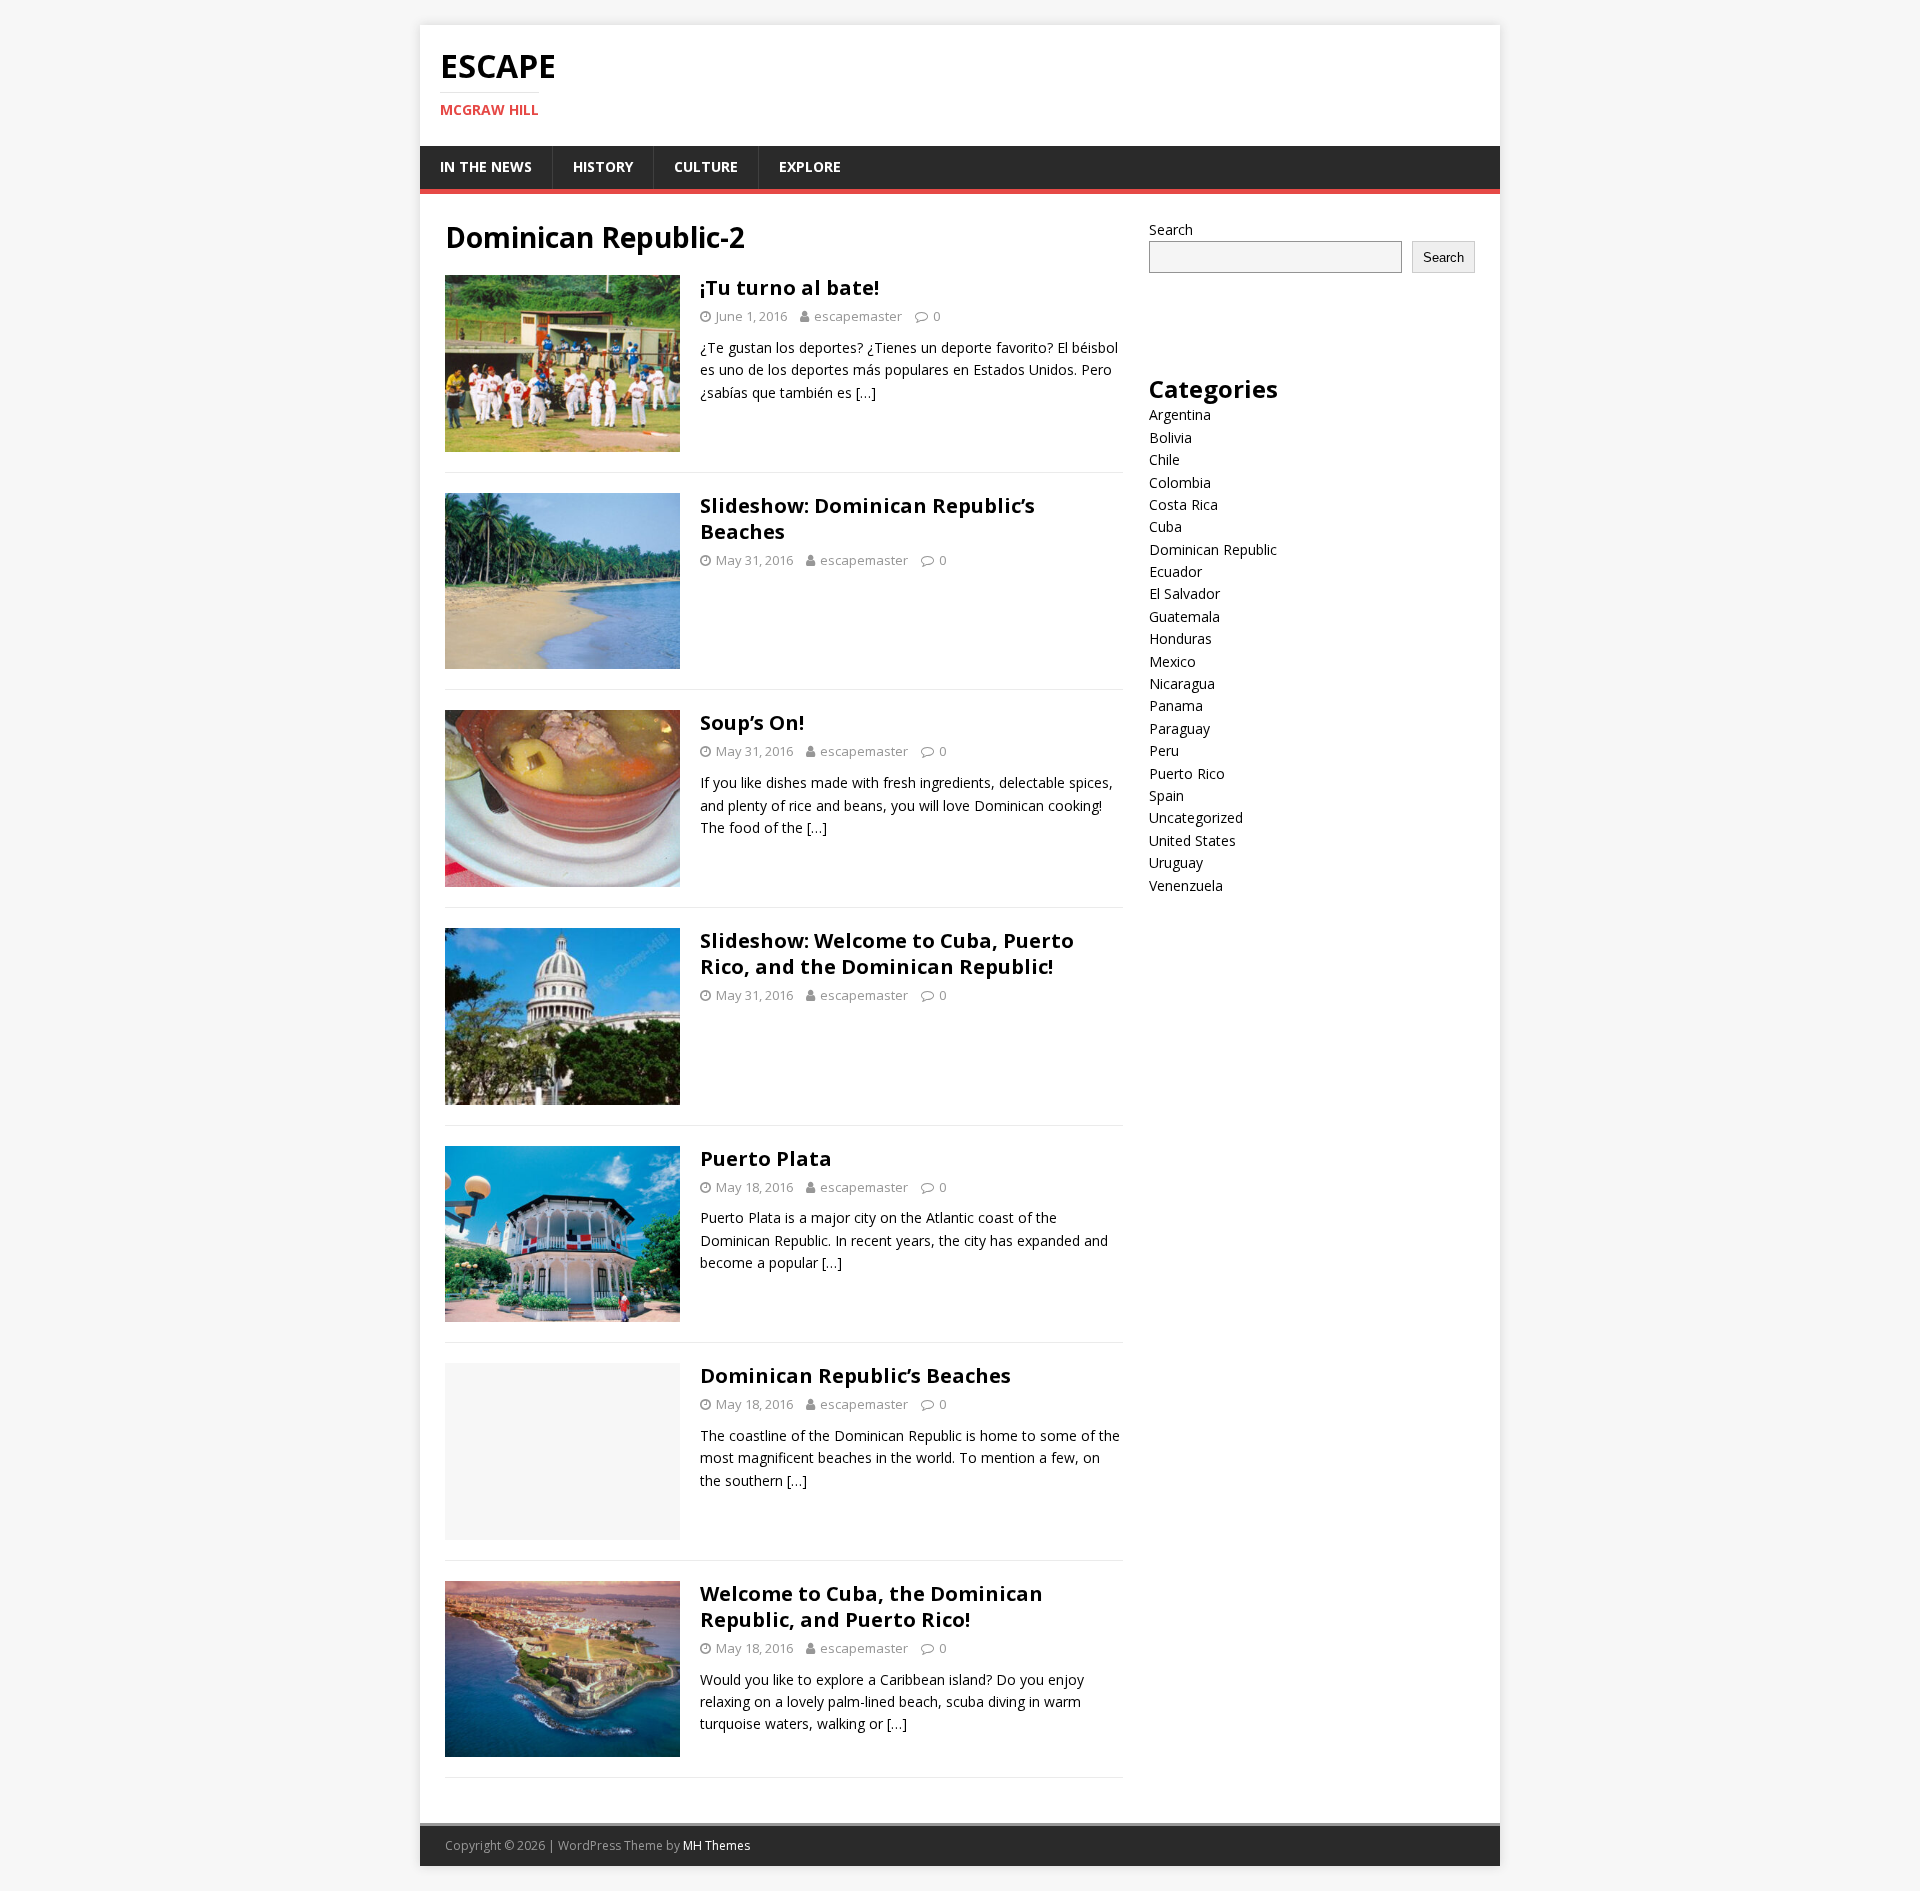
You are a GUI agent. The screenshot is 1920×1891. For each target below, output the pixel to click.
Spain (1166, 795)
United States (1192, 840)
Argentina (1180, 414)
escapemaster (858, 316)
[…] (866, 392)
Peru (1164, 750)
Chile (1164, 459)
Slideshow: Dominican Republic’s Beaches (867, 518)
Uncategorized (1196, 817)
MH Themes (716, 1845)
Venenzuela (1186, 885)
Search (1171, 229)
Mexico (1172, 661)
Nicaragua (1182, 683)
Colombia (1180, 482)
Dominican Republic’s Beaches (855, 1375)
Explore (810, 166)
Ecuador (1175, 571)
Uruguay (1176, 862)
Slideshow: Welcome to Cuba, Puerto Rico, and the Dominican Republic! (887, 953)
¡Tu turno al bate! (789, 287)
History (603, 166)
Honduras (1180, 638)
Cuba (1165, 526)
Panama (1176, 705)
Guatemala (1184, 616)
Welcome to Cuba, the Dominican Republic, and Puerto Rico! (871, 1606)
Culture (706, 166)
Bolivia (1170, 437)
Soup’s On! (752, 722)
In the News (486, 166)
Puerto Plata (766, 1158)
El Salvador (1184, 593)
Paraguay (1179, 728)
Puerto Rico (1187, 773)
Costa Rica (1183, 504)
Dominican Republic (1213, 549)
